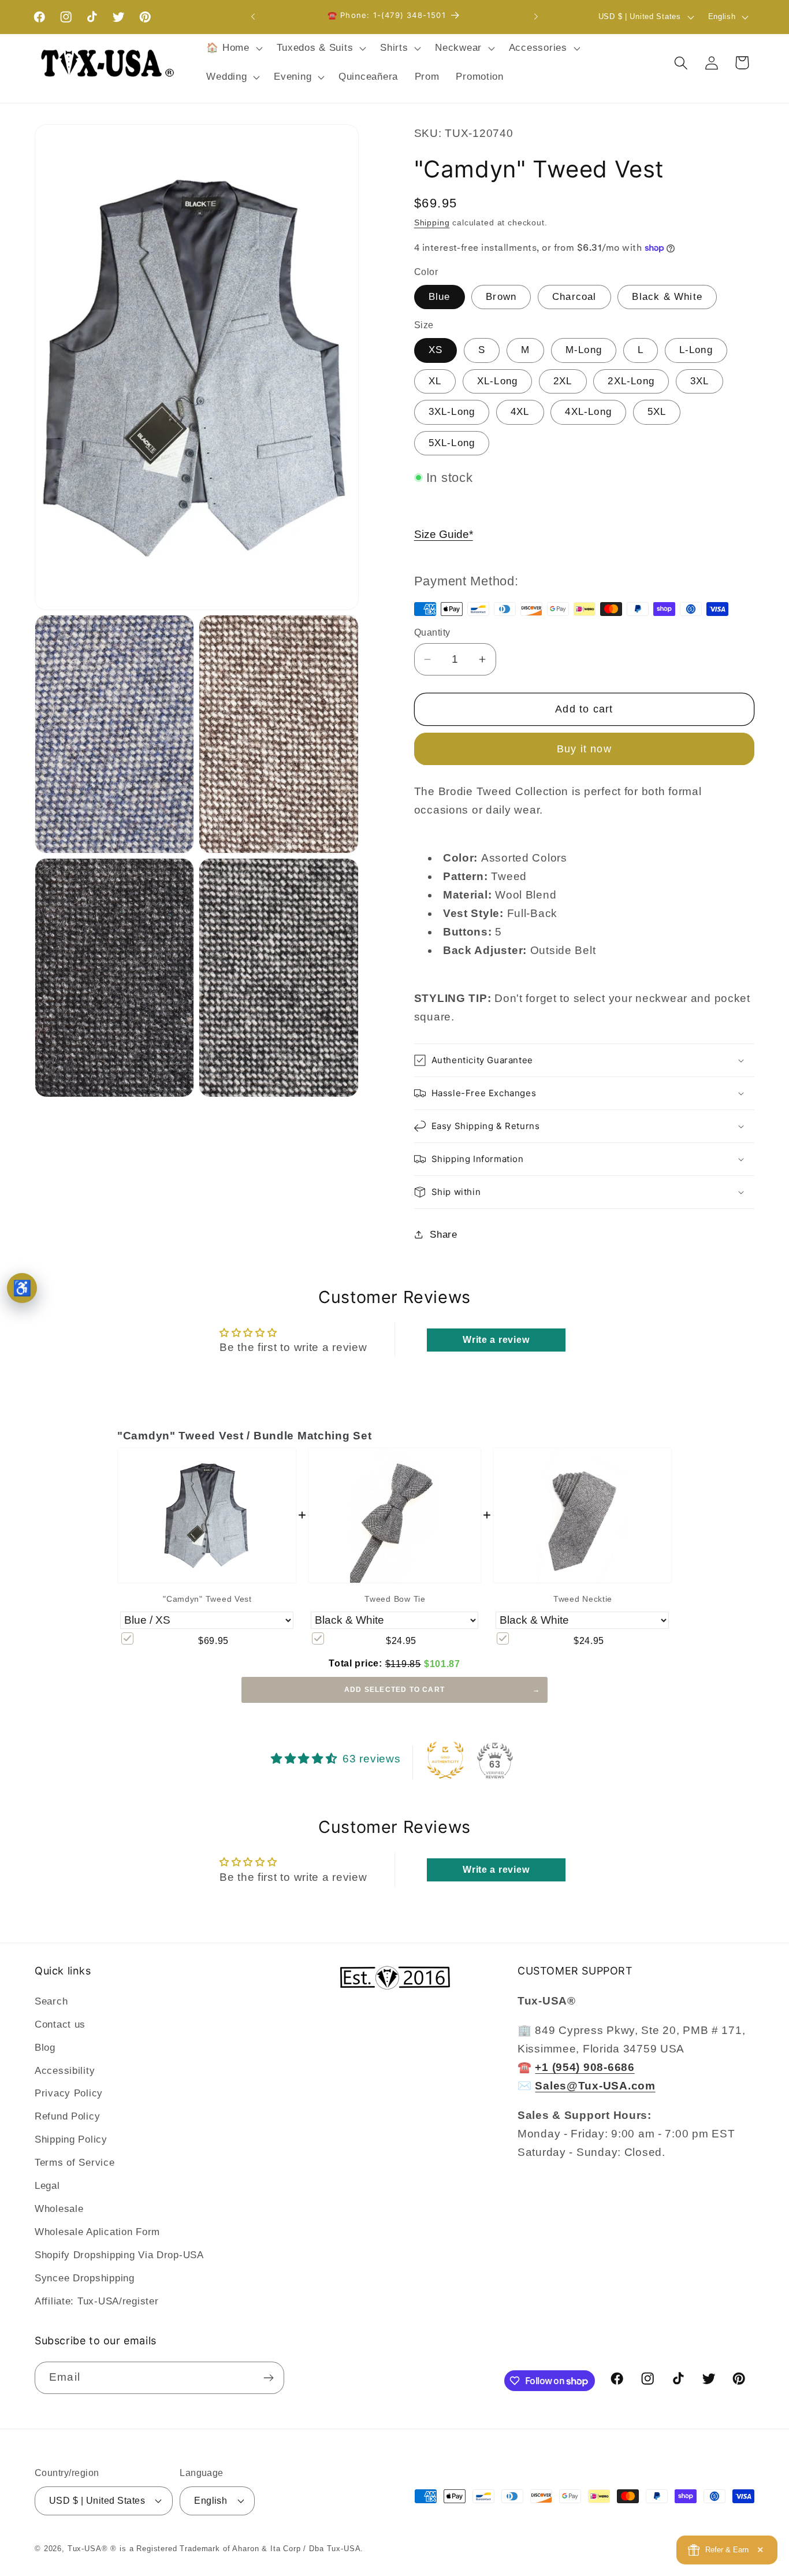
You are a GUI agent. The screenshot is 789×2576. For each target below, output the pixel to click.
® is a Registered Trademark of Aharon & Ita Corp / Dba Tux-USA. (237, 2549)
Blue (440, 297)
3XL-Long (452, 412)
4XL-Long (588, 412)
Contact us (60, 2024)
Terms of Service (75, 2163)
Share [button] (444, 1235)
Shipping (432, 222)
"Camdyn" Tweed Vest (207, 1599)
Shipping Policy (71, 2139)
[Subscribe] (268, 2378)
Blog (45, 2048)
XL (435, 381)
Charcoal (574, 297)
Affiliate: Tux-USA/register (96, 2301)
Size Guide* (444, 534)
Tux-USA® (88, 2549)
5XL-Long (452, 443)
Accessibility (65, 2071)
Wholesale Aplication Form (97, 2232)
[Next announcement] (536, 17)
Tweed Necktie (583, 1599)
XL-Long (497, 381)
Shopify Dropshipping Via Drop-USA (119, 2255)
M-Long (584, 350)
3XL (700, 381)
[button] (233, 49)
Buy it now (584, 749)
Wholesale (59, 2209)
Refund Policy (67, 2116)
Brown (501, 297)
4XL (520, 412)
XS (436, 350)
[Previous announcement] (253, 17)
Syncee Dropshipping (85, 2278)
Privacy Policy (69, 2093)
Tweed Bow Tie (395, 1599)
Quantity (432, 632)
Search (51, 2001)
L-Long (696, 350)
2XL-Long (631, 381)
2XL (563, 381)
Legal (47, 2186)
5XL (657, 412)
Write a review (496, 1340)
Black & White (667, 297)
